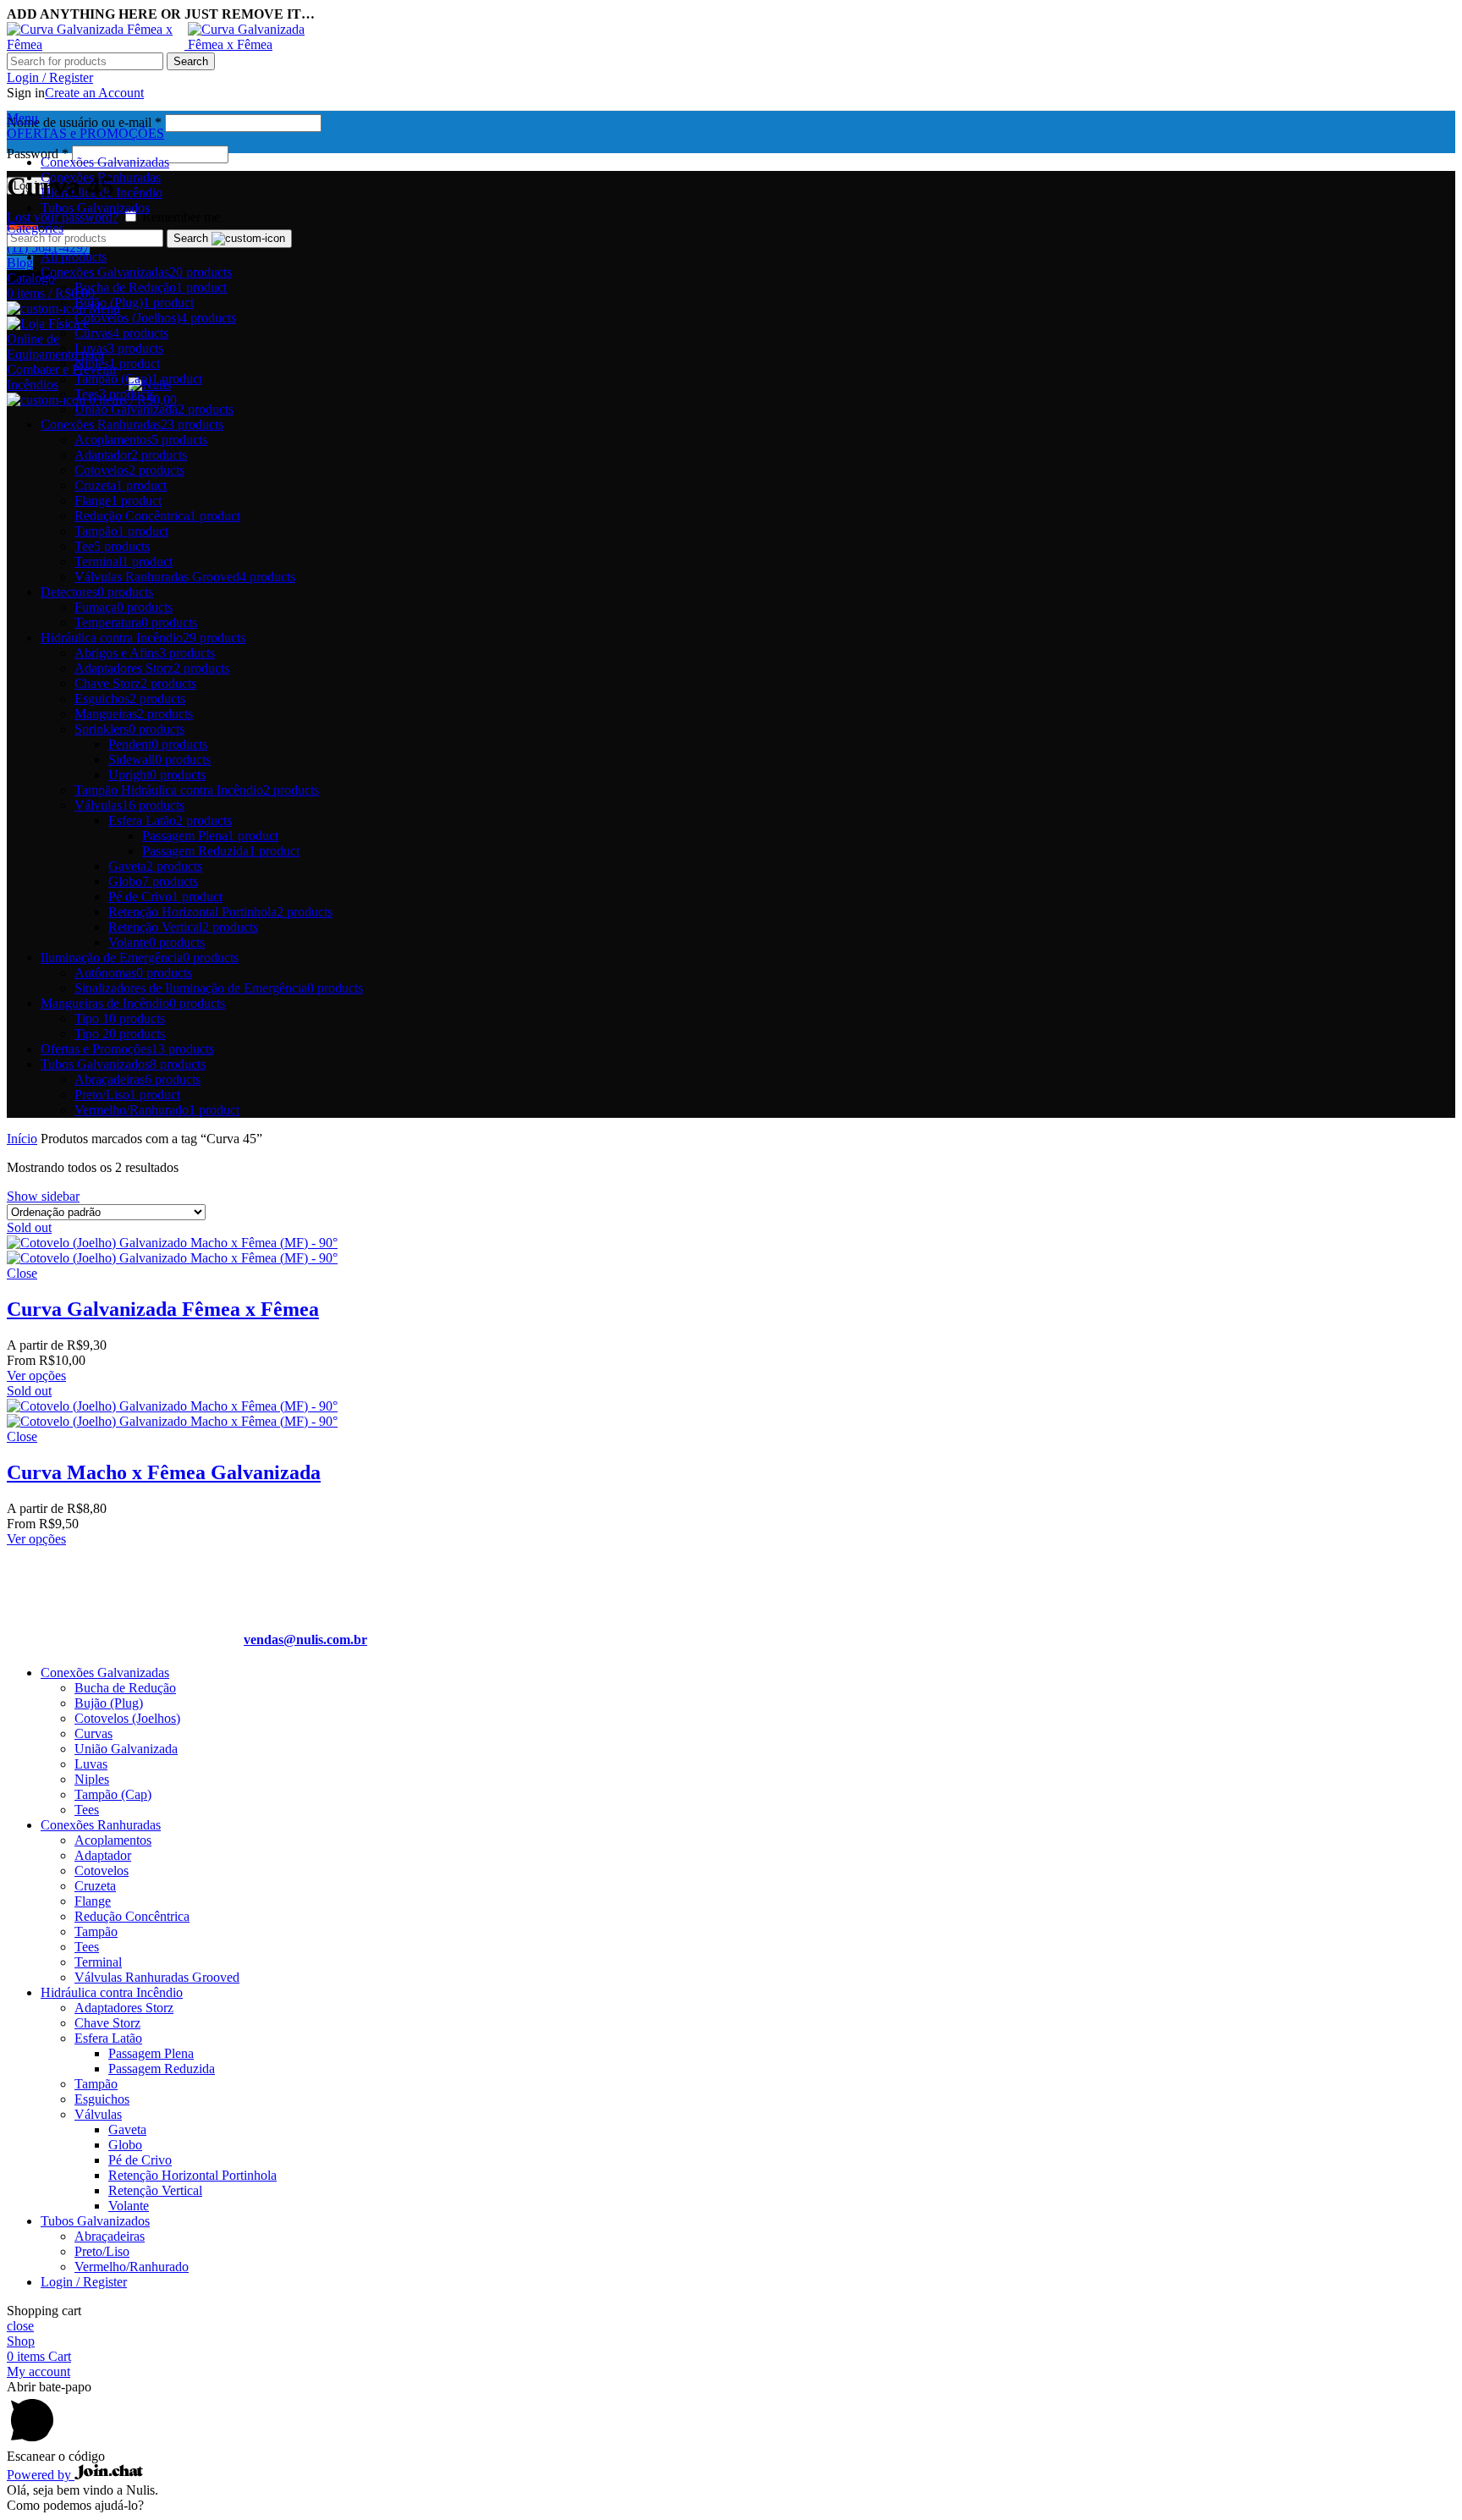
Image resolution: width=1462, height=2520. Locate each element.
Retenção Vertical (155, 2190)
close (20, 2326)
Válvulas (98, 2114)
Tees (87, 1810)
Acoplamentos (113, 1840)
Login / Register (84, 2282)
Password (38, 154)
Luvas (91, 1764)
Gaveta (127, 2129)
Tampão (96, 1931)
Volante (129, 2206)
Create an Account (94, 93)
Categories (35, 228)
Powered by (41, 2475)
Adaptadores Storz (124, 2008)
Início (22, 1139)
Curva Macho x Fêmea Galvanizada (164, 1472)
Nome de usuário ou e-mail (84, 122)
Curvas (93, 1733)
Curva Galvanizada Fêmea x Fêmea (163, 1309)
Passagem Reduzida (162, 2069)
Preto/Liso (102, 2251)
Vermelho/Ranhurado (132, 2267)
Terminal (98, 1962)
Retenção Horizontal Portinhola (192, 2175)
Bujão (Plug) (109, 1703)
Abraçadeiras (110, 2236)
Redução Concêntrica (132, 1916)
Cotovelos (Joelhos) (127, 1718)
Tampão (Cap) (113, 1794)
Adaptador (103, 1855)
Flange (93, 1901)
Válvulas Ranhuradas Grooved (157, 1977)
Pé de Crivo (140, 2160)
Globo (125, 2145)
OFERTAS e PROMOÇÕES (85, 133)
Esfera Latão (108, 2038)
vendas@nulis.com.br (305, 1640)
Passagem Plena (151, 2053)
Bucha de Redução (125, 1688)
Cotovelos (102, 1871)
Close (22, 1273)
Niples (92, 1779)
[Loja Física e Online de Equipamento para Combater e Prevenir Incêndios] (97, 44)
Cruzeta (95, 1886)
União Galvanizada (126, 1749)
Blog (20, 263)
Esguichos (102, 2099)
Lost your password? (63, 217)
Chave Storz (107, 2023)
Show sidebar (43, 1196)
